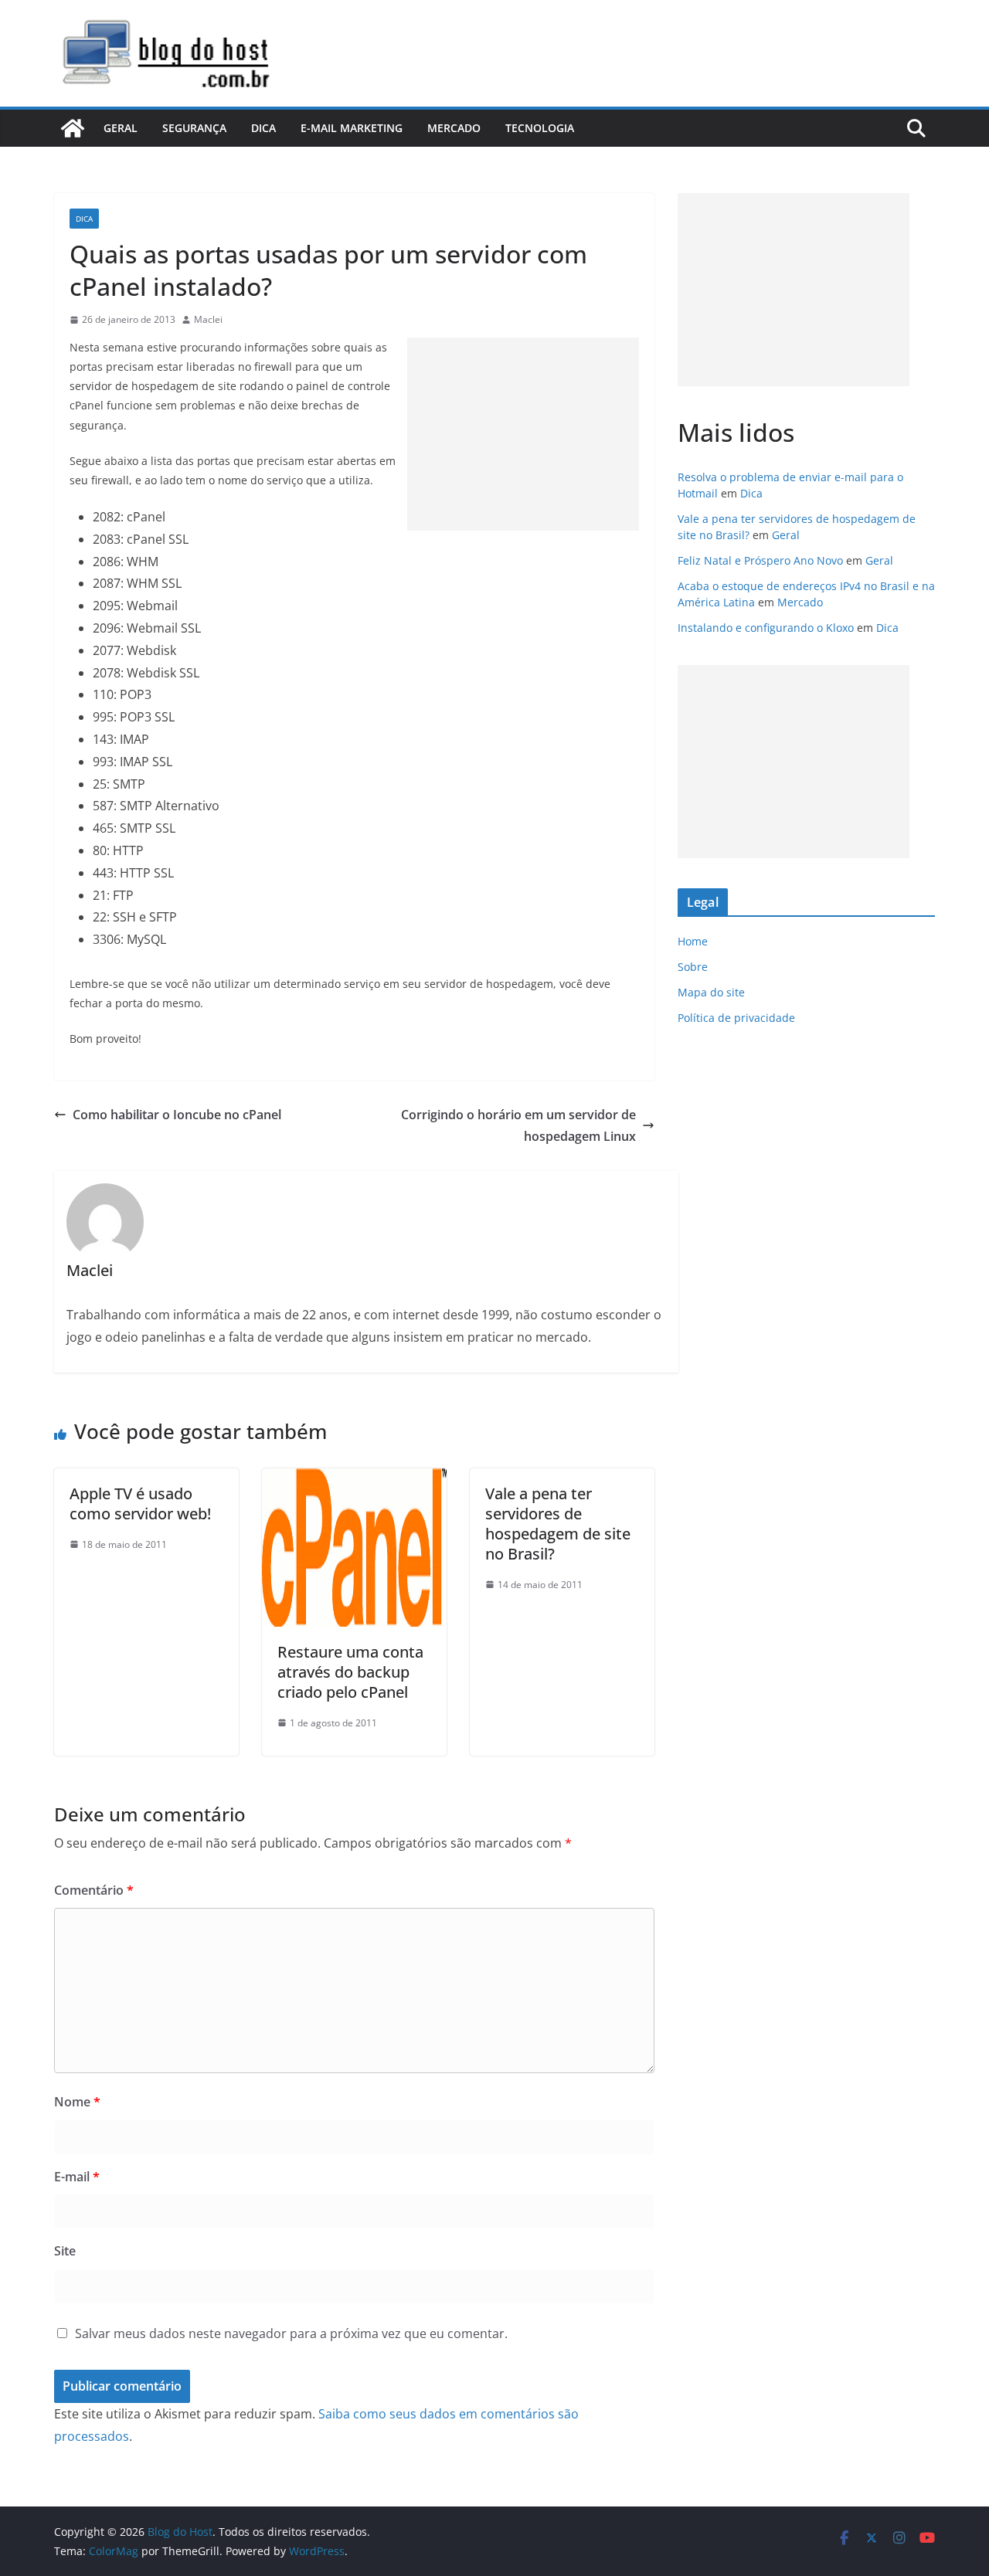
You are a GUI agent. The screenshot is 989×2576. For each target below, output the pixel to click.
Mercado (454, 128)
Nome (77, 2102)
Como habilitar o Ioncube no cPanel (177, 1115)
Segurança (194, 128)
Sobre (693, 967)
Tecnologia (540, 128)
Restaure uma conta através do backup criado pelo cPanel (350, 1672)
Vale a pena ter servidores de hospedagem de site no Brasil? (558, 1524)
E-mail (77, 2177)
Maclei (208, 319)
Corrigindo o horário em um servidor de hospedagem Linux (518, 1126)
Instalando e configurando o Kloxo (766, 628)
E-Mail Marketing (352, 128)
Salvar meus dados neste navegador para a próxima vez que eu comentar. (291, 2333)
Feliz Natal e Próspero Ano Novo (760, 560)
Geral (121, 128)
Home (693, 941)
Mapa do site (711, 992)
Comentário (94, 1890)
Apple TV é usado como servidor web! (140, 1504)
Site (65, 2251)
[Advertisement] (523, 434)
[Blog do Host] (73, 128)
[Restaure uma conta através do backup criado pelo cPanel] (354, 1479)
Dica (263, 128)
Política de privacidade (736, 1018)
